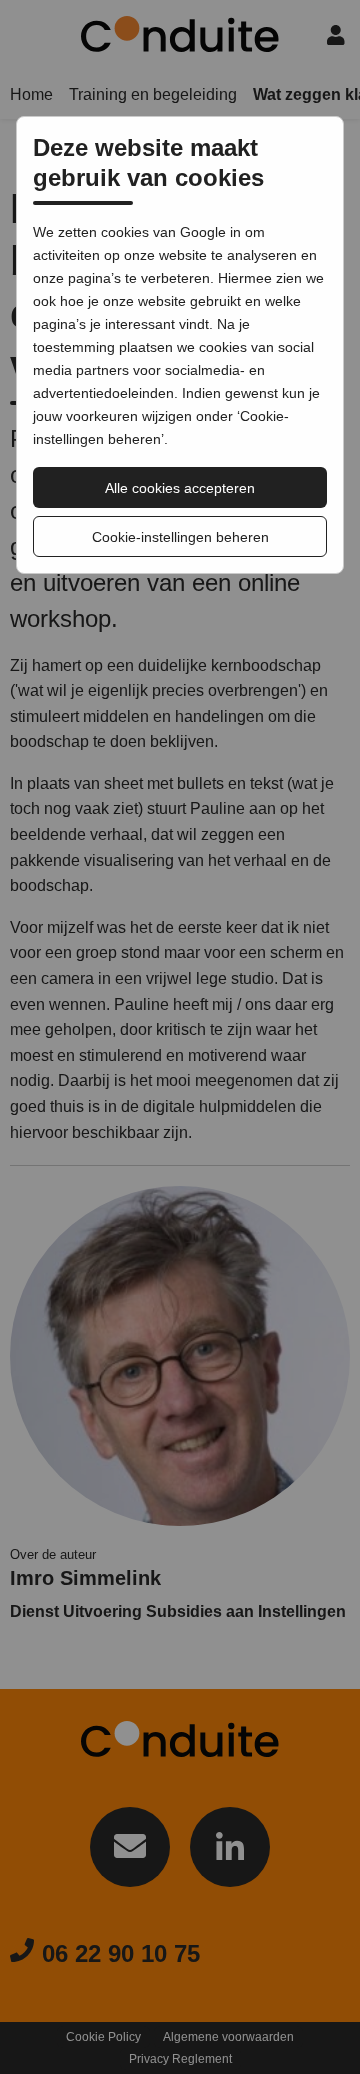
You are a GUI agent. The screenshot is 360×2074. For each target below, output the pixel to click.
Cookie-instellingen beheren (180, 537)
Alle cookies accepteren (180, 488)
